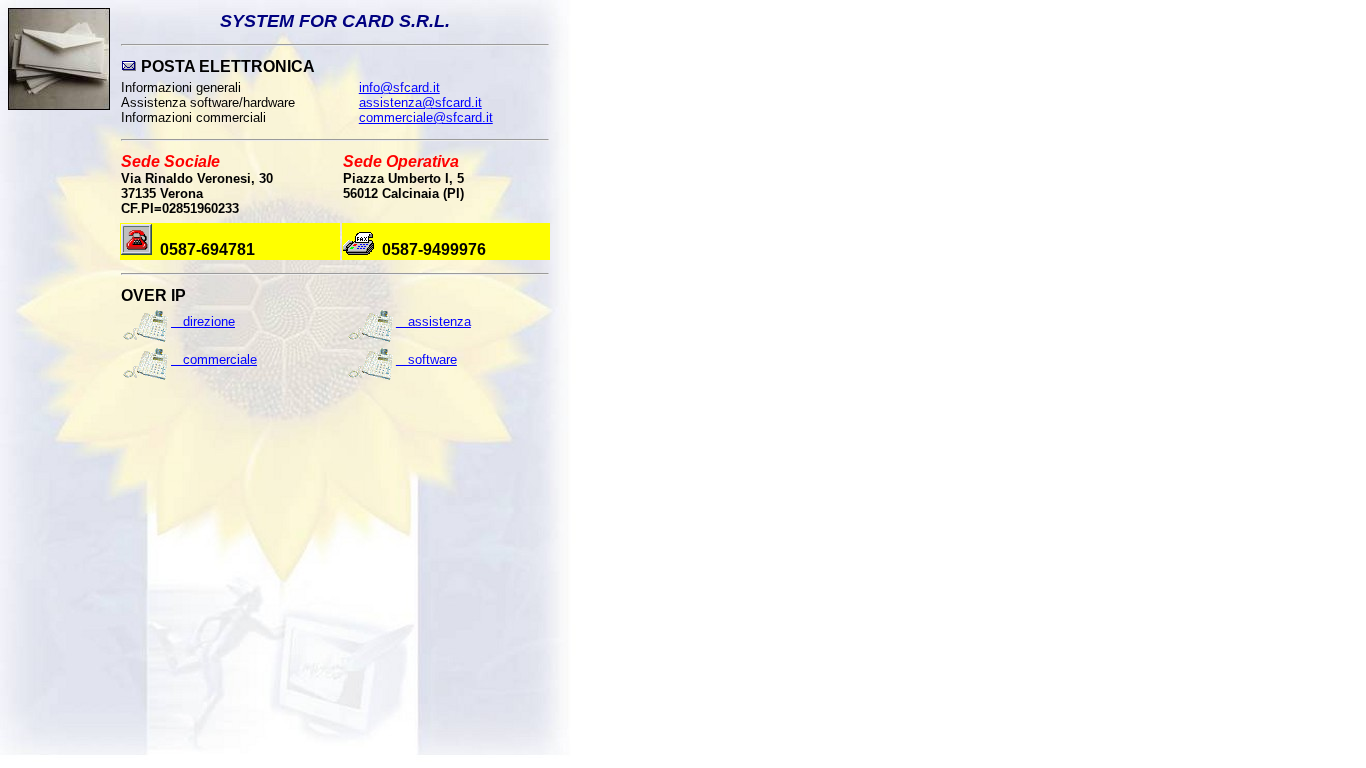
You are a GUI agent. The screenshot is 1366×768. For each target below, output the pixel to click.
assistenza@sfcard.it (420, 102)
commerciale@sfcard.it (426, 117)
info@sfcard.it (399, 87)
